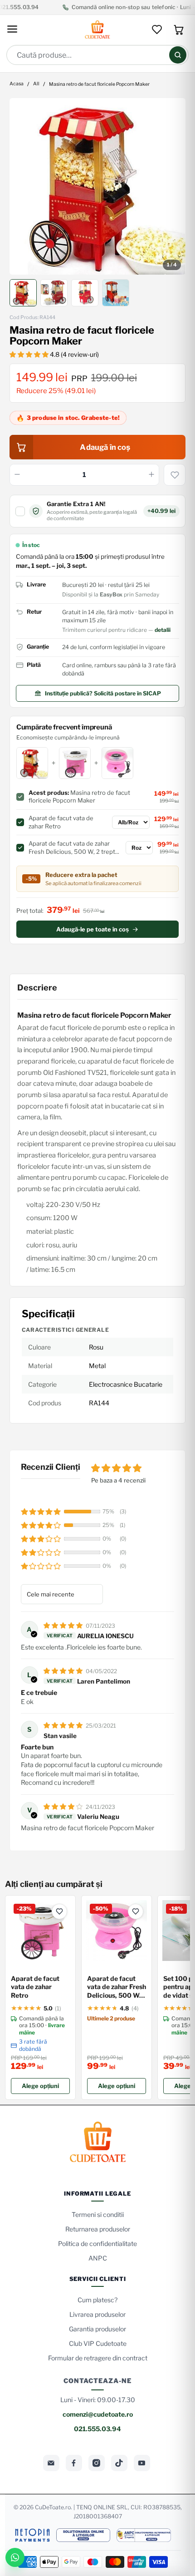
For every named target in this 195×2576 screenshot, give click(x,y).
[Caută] (178, 55)
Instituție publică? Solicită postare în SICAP (103, 693)
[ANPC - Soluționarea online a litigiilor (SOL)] (83, 2535)
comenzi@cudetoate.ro (98, 2414)
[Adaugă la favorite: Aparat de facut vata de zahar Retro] (59, 1911)
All (36, 84)
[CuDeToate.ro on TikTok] (119, 2463)
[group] (98, 186)
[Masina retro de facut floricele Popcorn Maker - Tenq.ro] (98, 186)
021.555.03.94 (97, 2429)
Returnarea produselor (98, 2229)
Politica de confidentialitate (97, 2244)
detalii (163, 630)
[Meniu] (12, 30)
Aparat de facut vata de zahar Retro (35, 1987)
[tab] (23, 293)
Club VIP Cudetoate (98, 2343)
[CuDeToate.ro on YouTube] (142, 2463)
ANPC (98, 2258)
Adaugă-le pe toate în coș (93, 929)
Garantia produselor (97, 2329)
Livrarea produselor (97, 2314)
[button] (30, 354)
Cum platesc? (97, 2300)
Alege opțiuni (40, 2086)
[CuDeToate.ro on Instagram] (97, 2463)
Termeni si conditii (98, 2214)
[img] (64, 1625)
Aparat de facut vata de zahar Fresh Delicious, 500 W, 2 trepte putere (117, 1987)
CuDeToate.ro (53, 2507)
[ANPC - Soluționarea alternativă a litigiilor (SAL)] (144, 2535)
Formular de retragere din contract (98, 2358)
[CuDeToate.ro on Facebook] (74, 2463)
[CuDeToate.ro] (97, 30)
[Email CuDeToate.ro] (51, 2463)
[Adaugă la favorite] (175, 475)
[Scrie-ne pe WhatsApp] (15, 2557)
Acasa (17, 84)
